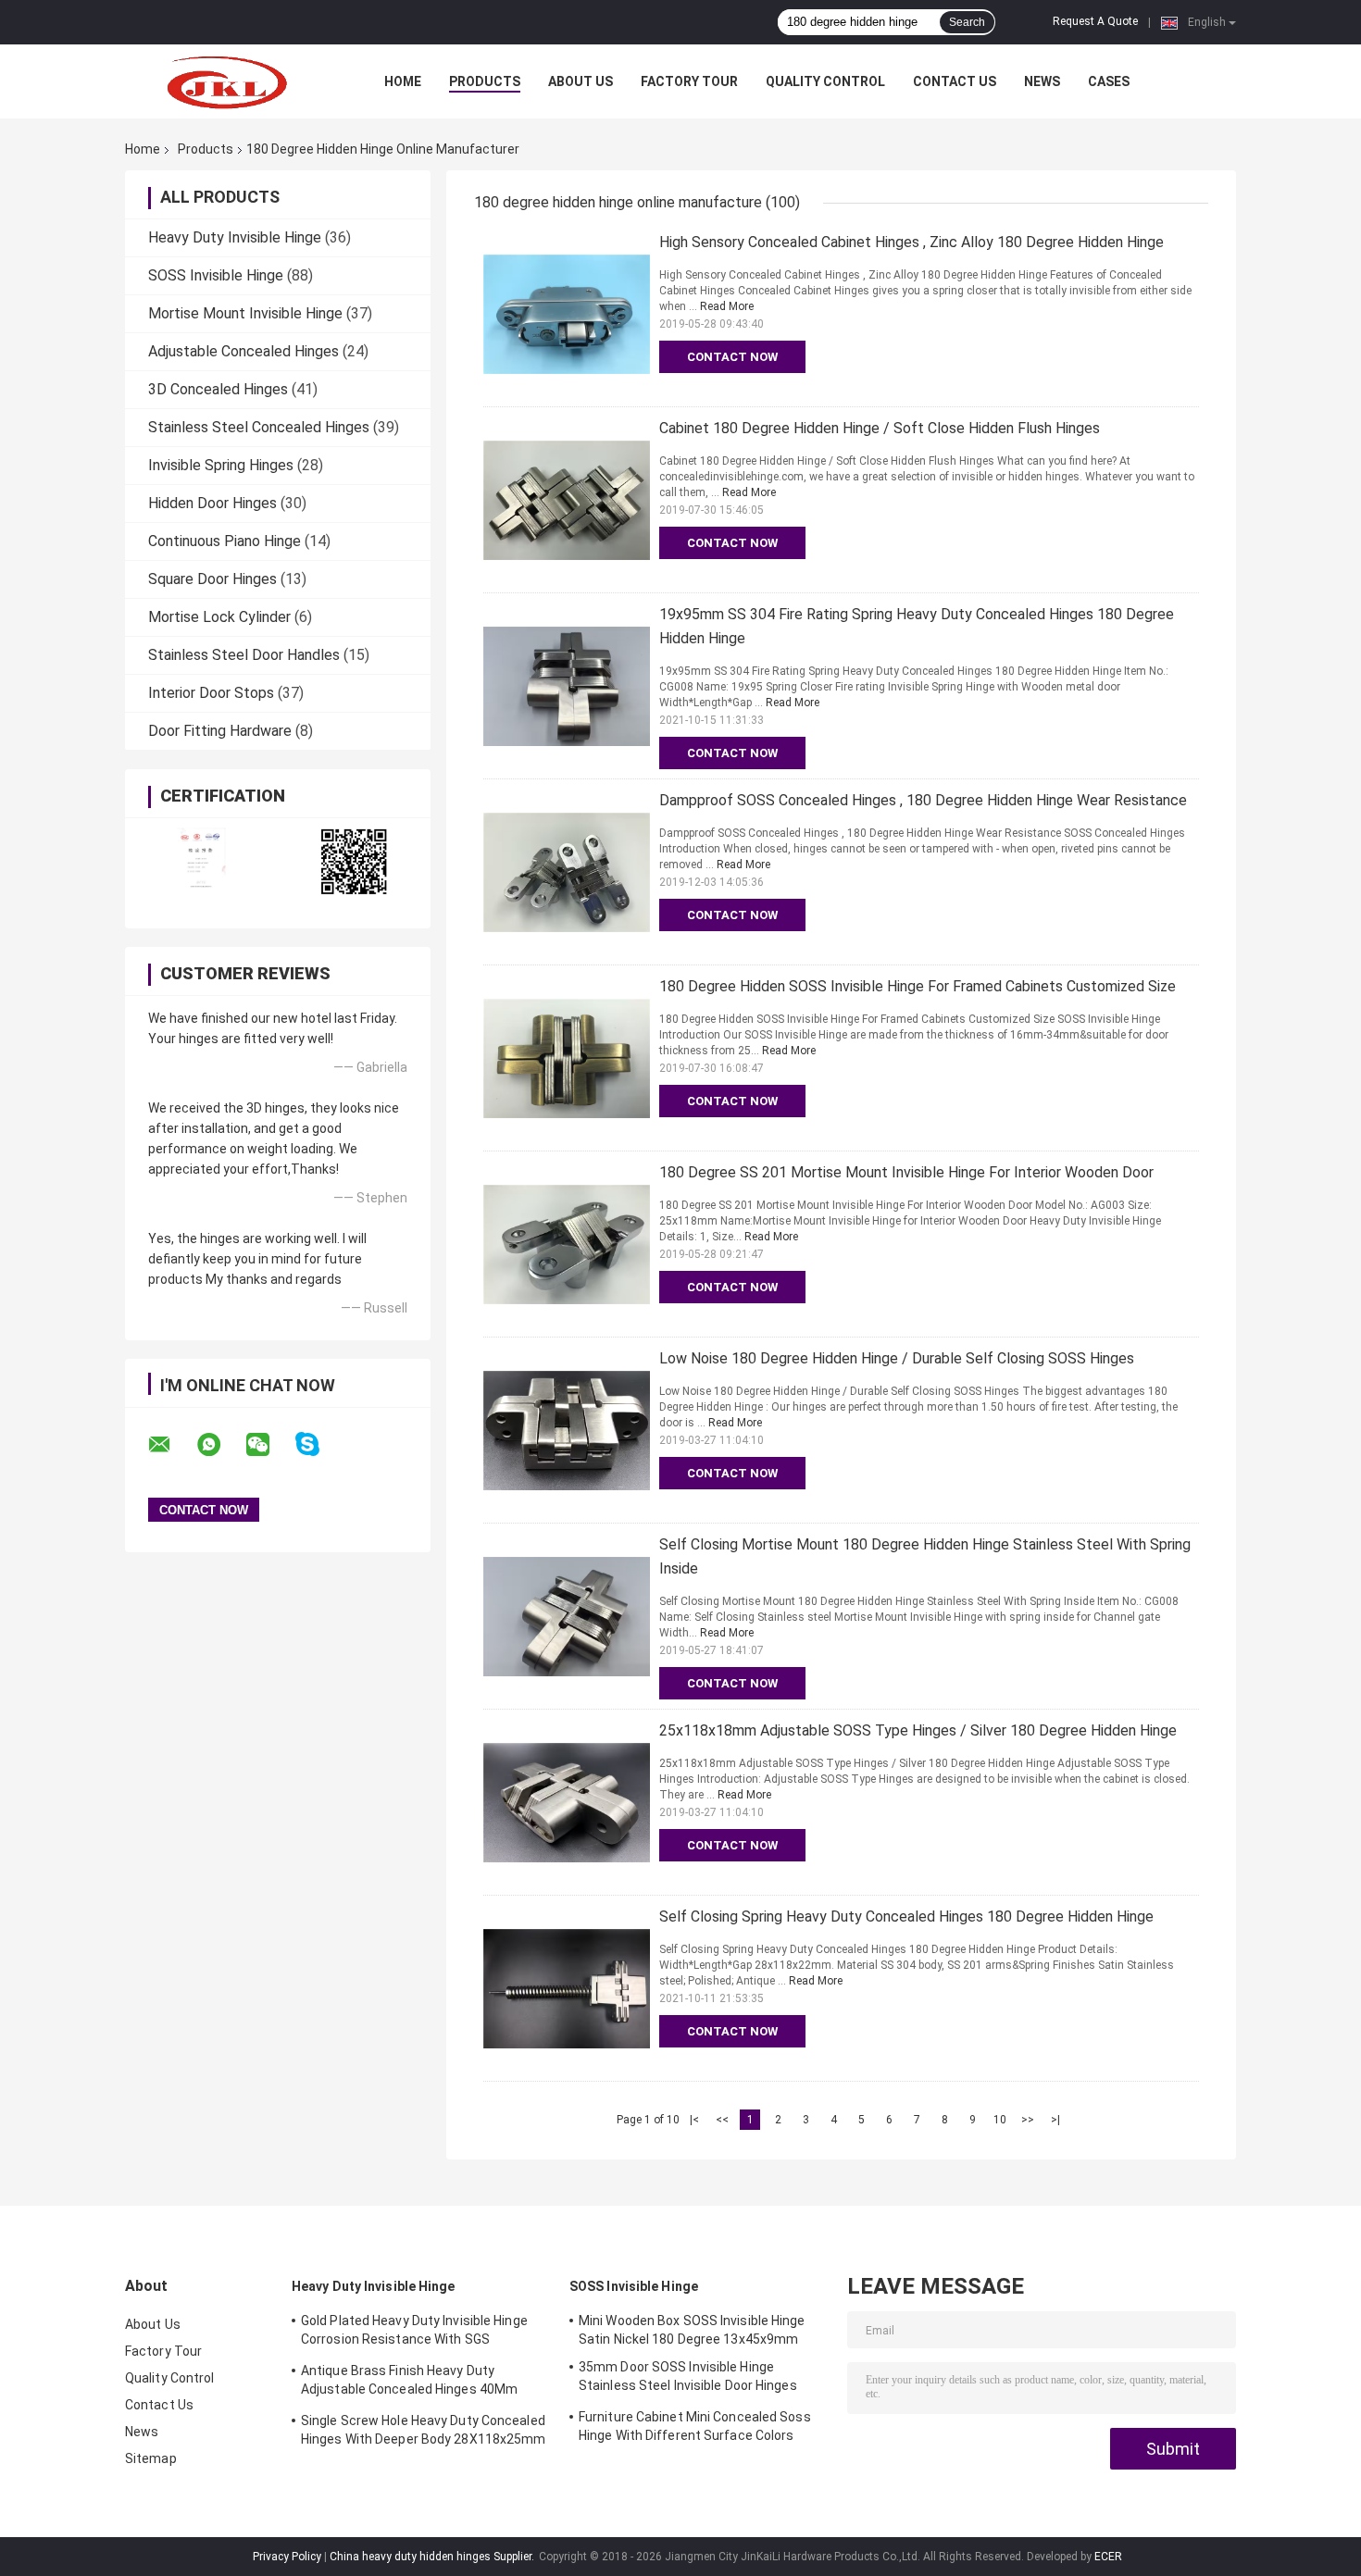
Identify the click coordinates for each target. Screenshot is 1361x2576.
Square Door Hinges (212, 579)
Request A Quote (1095, 21)
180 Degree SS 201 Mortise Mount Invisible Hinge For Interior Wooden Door (906, 1172)
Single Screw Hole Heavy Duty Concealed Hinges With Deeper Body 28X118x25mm (424, 2430)
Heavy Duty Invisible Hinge (235, 237)
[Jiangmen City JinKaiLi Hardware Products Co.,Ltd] (227, 81)
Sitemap (151, 2458)
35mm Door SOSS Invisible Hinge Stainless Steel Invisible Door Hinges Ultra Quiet (688, 2379)
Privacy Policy (287, 2557)
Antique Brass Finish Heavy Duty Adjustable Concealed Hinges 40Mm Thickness (409, 2383)
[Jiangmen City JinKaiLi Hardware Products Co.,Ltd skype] (319, 1444)
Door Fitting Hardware (220, 731)
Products (485, 81)
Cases (1109, 81)
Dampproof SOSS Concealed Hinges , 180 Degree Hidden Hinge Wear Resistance (923, 800)
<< (722, 2120)
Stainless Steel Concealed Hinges (259, 427)
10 (1000, 2120)
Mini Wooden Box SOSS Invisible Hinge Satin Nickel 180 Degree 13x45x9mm (692, 2330)
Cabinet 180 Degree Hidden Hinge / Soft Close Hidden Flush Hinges (880, 428)
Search (967, 22)
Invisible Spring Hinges (221, 465)
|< (694, 2120)
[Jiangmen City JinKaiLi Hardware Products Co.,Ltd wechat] (269, 1445)
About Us (581, 81)
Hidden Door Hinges (212, 503)
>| (1055, 2120)
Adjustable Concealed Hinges (243, 351)
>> (1028, 2120)
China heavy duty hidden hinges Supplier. (433, 2557)
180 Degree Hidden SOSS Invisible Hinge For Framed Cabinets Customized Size (918, 986)
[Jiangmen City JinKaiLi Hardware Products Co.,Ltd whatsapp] (220, 1445)
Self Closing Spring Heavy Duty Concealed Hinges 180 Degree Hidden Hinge (906, 1916)
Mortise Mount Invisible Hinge (245, 313)
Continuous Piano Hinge (225, 541)
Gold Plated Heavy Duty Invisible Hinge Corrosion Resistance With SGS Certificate (414, 2333)
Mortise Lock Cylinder (219, 617)
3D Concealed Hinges (218, 389)
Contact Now (732, 357)
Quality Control (825, 81)
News (1042, 81)
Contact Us (955, 81)
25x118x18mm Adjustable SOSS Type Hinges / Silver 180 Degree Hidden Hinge (918, 1730)
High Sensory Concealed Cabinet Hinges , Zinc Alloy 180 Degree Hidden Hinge (911, 242)
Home (403, 81)
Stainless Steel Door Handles (244, 655)
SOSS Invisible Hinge (216, 275)
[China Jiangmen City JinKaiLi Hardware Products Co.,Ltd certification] (201, 861)
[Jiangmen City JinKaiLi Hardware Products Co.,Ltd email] (171, 1445)
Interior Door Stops (211, 693)
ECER (1108, 2557)
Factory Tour (689, 81)
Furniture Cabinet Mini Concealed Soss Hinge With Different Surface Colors (695, 2426)
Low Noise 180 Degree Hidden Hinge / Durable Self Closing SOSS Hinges (897, 1358)
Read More (727, 306)
